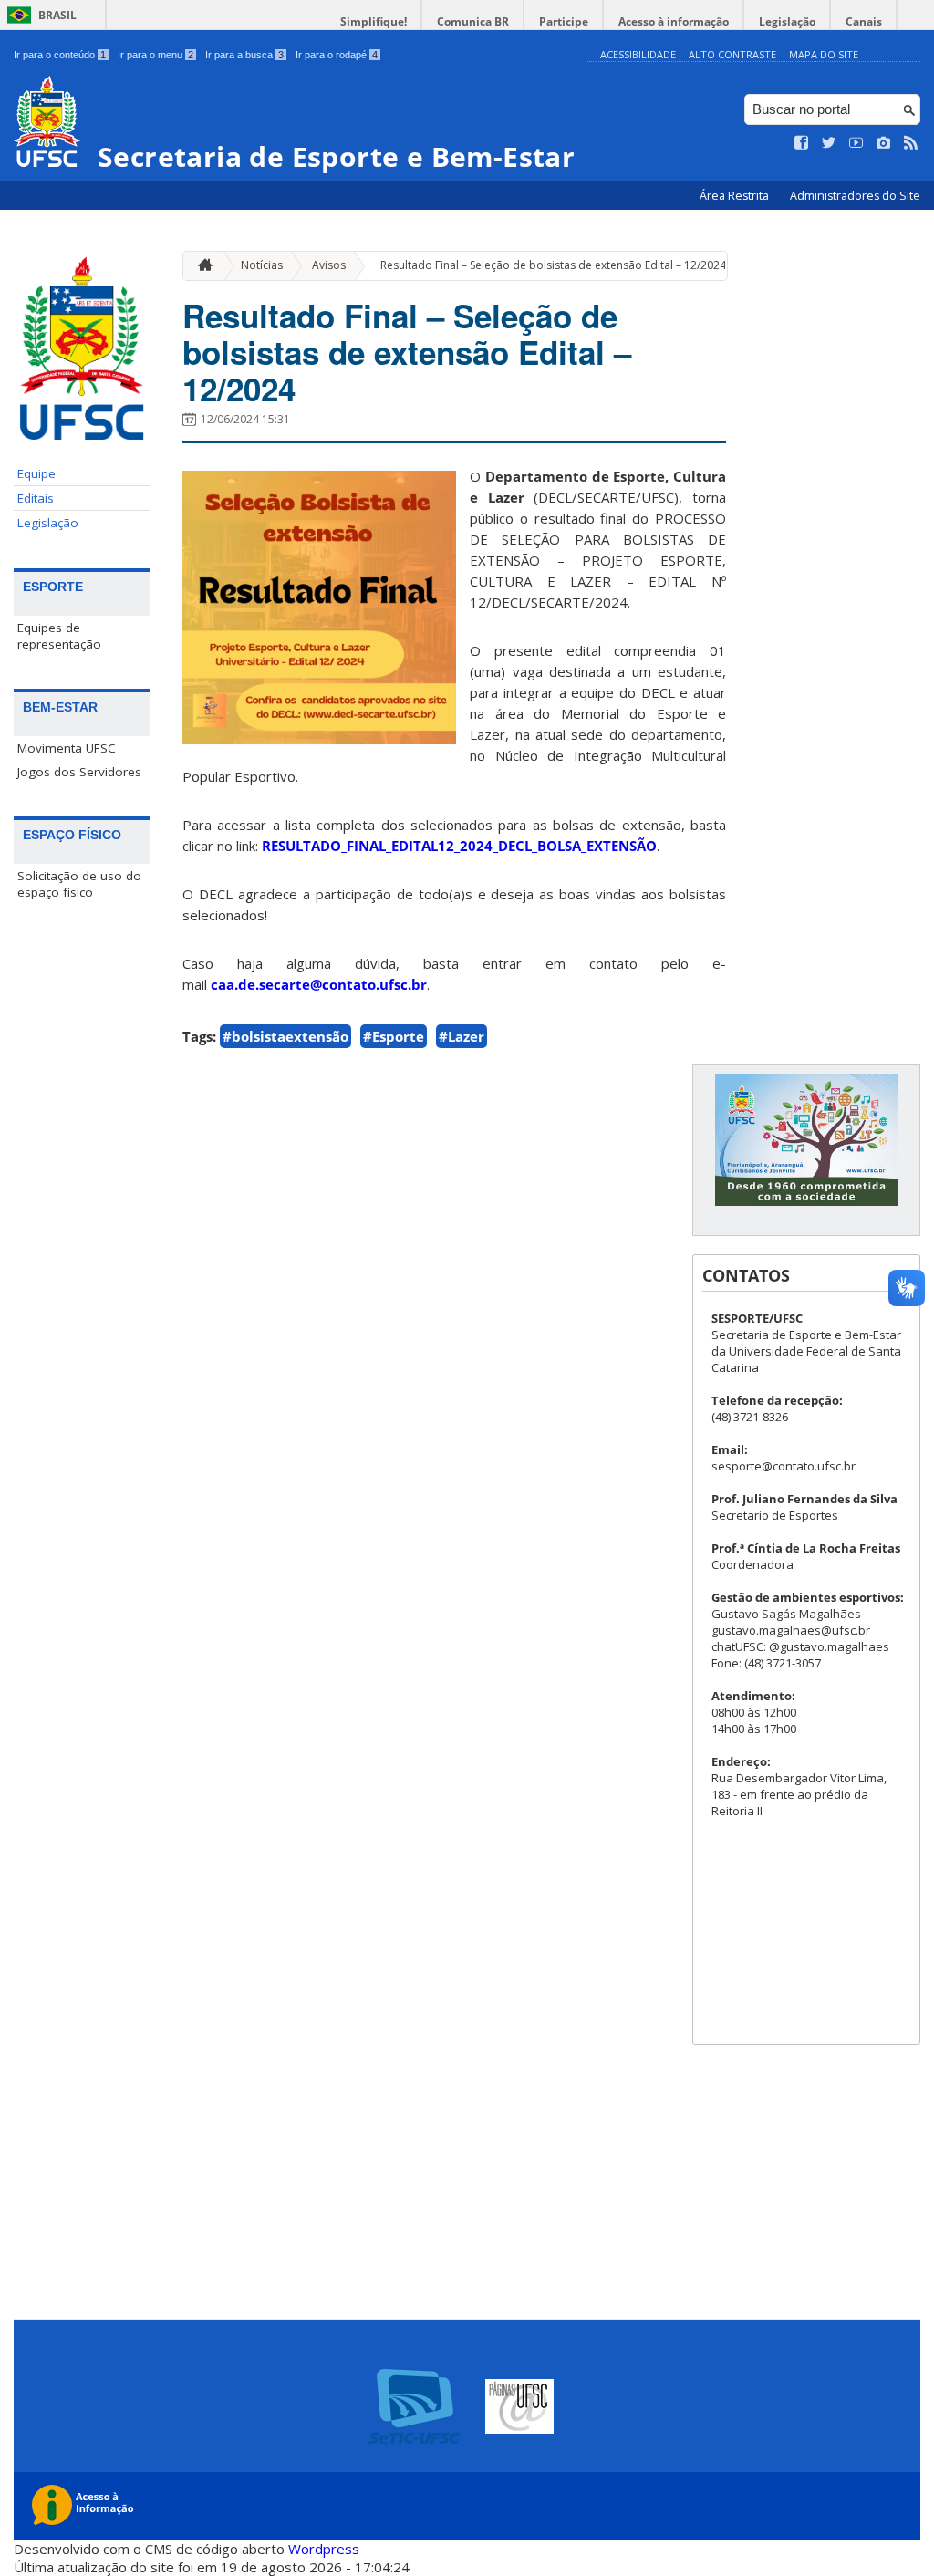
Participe (564, 21)
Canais (864, 21)
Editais (36, 498)
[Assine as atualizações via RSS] (911, 143)
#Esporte (394, 1036)
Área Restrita (736, 196)
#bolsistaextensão (285, 1036)
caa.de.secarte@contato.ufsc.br (319, 984)
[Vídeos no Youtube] (856, 143)
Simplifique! (374, 21)
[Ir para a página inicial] (201, 266)
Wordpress (324, 2549)
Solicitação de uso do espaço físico (79, 884)
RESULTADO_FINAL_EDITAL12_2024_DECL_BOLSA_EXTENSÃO (459, 846)
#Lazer (462, 1036)
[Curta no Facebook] (802, 143)
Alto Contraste (732, 54)
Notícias (262, 265)
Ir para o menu (156, 55)
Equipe (36, 473)
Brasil (57, 15)
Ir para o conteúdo (60, 55)
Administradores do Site (855, 196)
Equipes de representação (59, 636)
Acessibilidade (638, 54)
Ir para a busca (244, 55)
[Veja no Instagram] (884, 143)
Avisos (329, 265)
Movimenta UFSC (67, 748)
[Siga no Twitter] (829, 143)
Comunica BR (473, 21)
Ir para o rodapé (337, 55)
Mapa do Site (824, 54)
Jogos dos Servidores (79, 772)
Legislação (787, 21)
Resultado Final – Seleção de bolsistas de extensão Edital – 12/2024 (553, 265)
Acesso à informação (674, 21)
